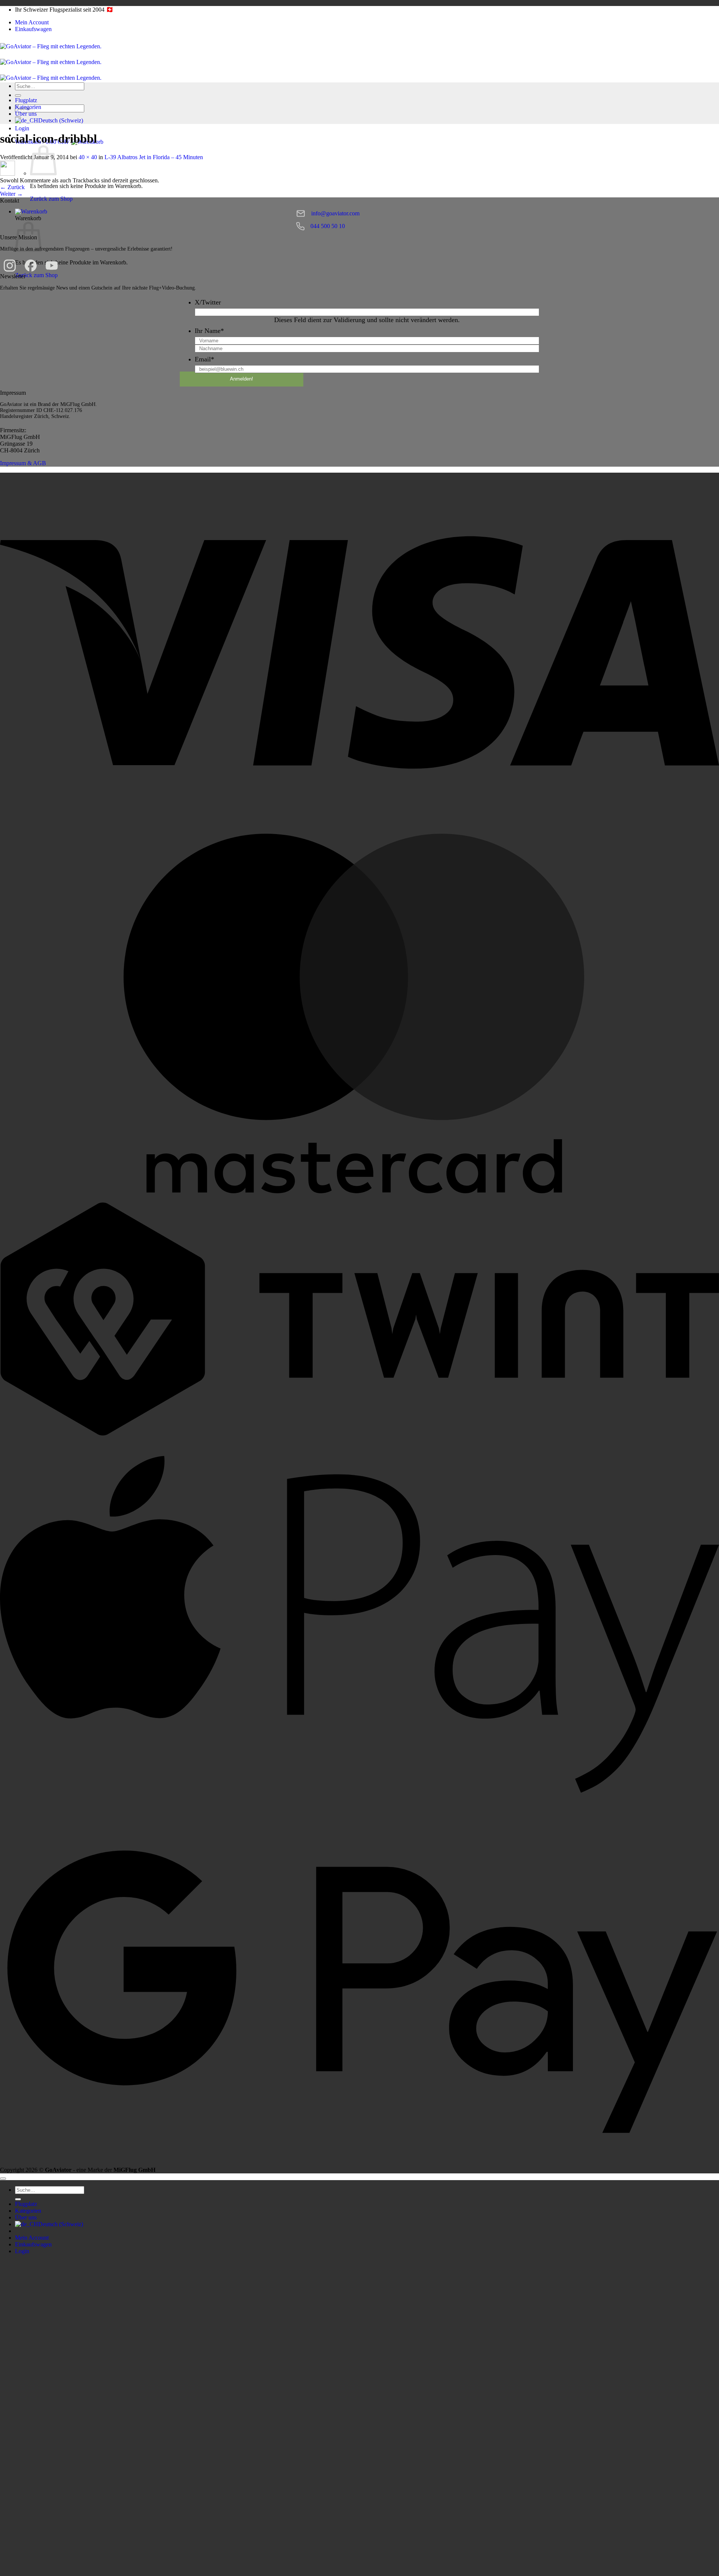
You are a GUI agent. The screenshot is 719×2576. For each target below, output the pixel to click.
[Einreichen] (18, 96)
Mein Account (32, 22)
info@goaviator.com (335, 213)
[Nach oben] (3, 2179)
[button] (31, 211)
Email (204, 359)
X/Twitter (208, 302)
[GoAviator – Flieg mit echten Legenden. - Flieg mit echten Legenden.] (51, 62)
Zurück (12, 187)
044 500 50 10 (328, 226)
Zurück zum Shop (51, 199)
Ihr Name (209, 331)
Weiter (11, 194)
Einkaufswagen (33, 29)
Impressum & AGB (23, 463)
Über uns (26, 114)
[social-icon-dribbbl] (7, 174)
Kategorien (28, 107)
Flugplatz (26, 100)
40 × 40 (88, 157)
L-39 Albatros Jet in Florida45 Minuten (154, 157)
